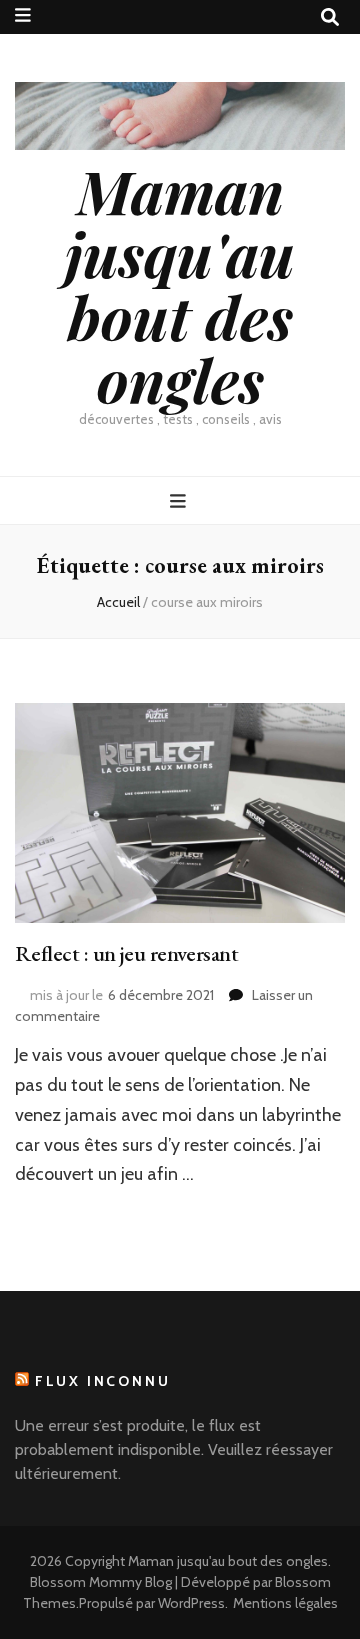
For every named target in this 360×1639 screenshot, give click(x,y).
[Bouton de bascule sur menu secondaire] (23, 15)
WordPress (191, 1603)
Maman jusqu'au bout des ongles (180, 284)
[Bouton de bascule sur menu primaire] (180, 501)
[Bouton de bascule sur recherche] (330, 17)
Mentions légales (285, 1603)
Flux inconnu (103, 1381)
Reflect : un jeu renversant (126, 953)
